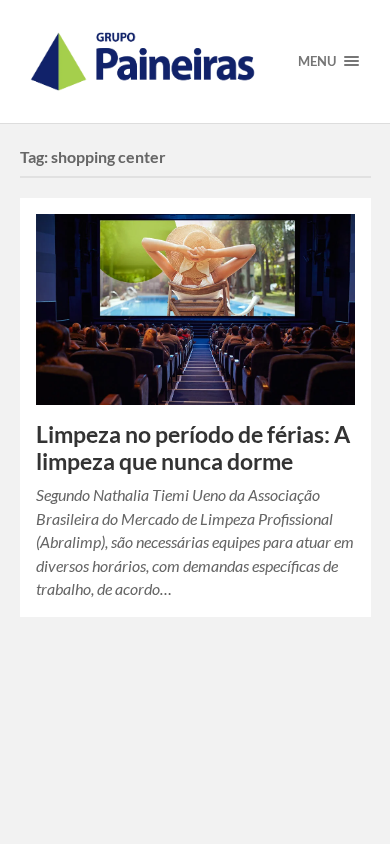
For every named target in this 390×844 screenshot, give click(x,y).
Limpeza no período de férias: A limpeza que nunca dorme (193, 448)
